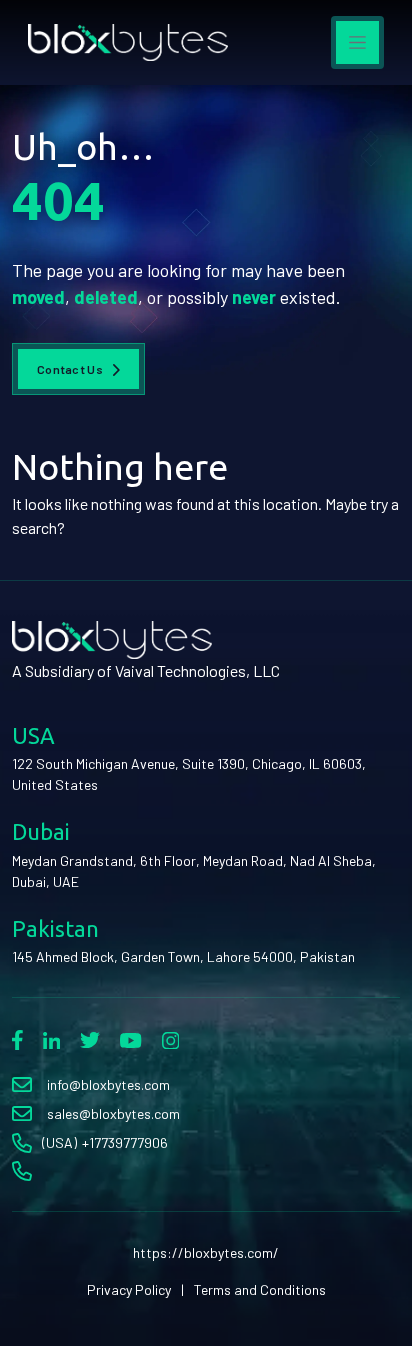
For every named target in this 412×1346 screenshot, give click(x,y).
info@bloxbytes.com (108, 1084)
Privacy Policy (129, 1289)
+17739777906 (125, 1142)
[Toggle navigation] (357, 42)
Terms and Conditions (260, 1289)
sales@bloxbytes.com (113, 1113)
